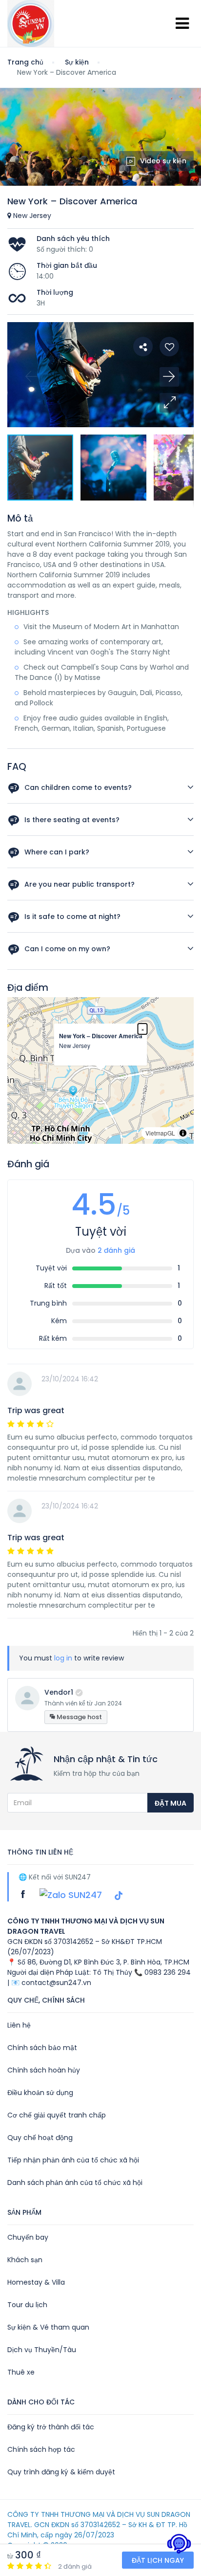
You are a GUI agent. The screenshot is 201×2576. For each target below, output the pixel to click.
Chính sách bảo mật (42, 2048)
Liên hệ (19, 2025)
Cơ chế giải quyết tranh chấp (57, 2115)
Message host (79, 1717)
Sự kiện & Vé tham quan (48, 2327)
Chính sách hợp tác (41, 2449)
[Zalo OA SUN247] (72, 1894)
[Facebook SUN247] (24, 1894)
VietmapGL (160, 1133)
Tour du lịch (27, 2305)
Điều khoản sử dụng (40, 2093)
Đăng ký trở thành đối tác (51, 2427)
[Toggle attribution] (183, 1133)
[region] (100, 1070)
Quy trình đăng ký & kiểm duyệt (61, 2472)
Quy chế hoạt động (40, 2138)
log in (63, 1658)
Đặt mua (171, 1803)
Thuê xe (21, 2372)
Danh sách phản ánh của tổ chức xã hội (75, 2183)
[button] (169, 403)
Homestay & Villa (36, 2282)
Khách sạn (25, 2260)
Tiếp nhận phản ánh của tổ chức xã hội (73, 2160)
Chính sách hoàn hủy (44, 2070)
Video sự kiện (163, 161)
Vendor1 (59, 1692)
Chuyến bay (28, 2237)
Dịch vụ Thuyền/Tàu (42, 2350)
